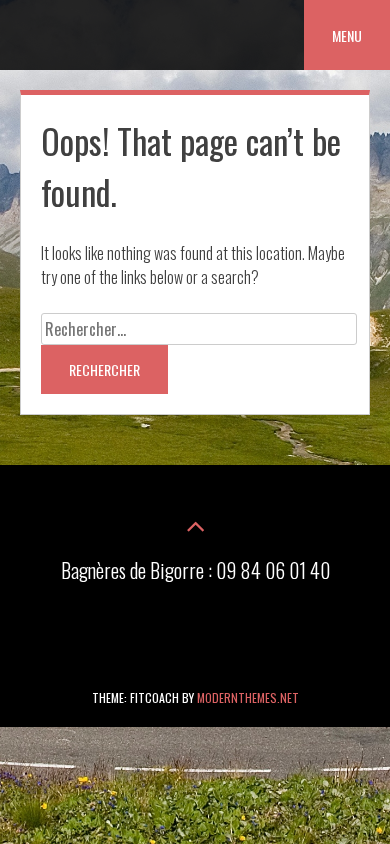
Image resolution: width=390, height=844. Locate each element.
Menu (347, 35)
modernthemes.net (248, 697)
